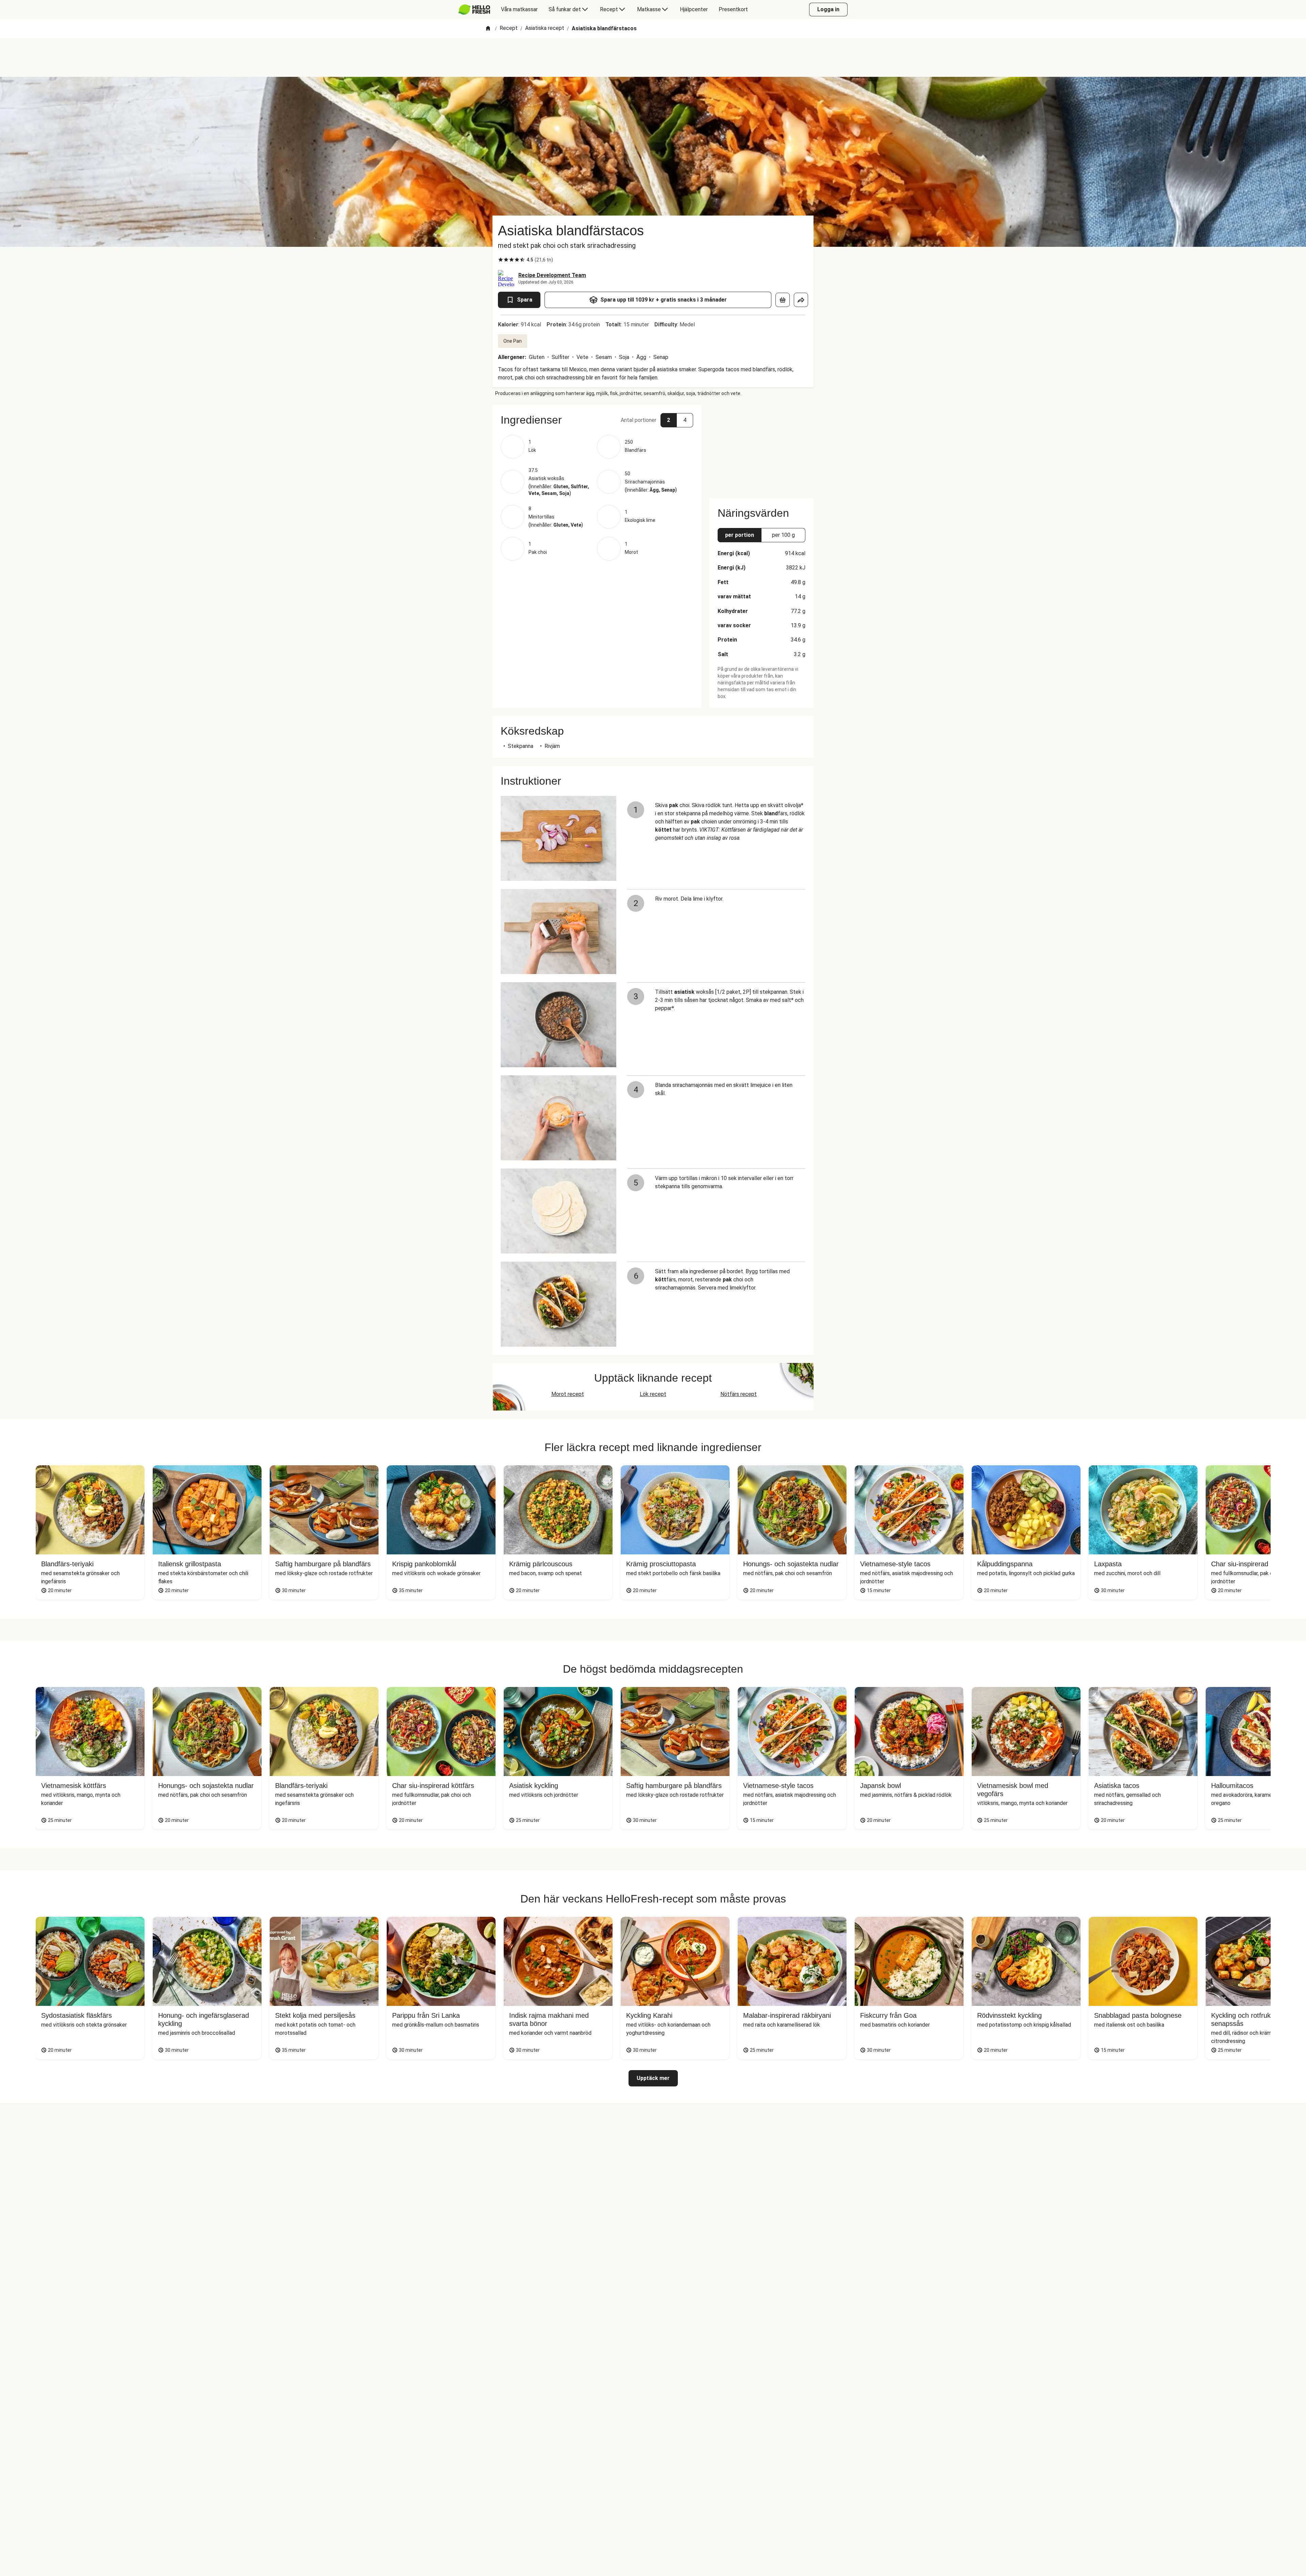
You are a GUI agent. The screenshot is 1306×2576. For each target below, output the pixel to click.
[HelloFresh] (474, 10)
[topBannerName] (653, 57)
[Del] (801, 300)
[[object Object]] (783, 300)
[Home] (488, 29)
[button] (597, 420)
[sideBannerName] (761, 447)
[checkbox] (501, 260)
